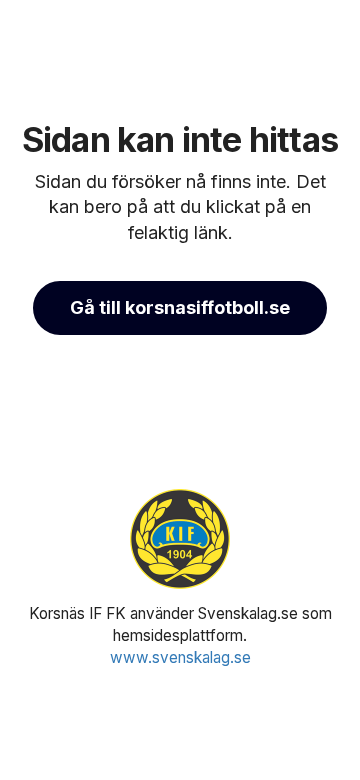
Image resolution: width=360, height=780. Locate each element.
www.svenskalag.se (180, 657)
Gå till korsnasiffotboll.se (180, 307)
